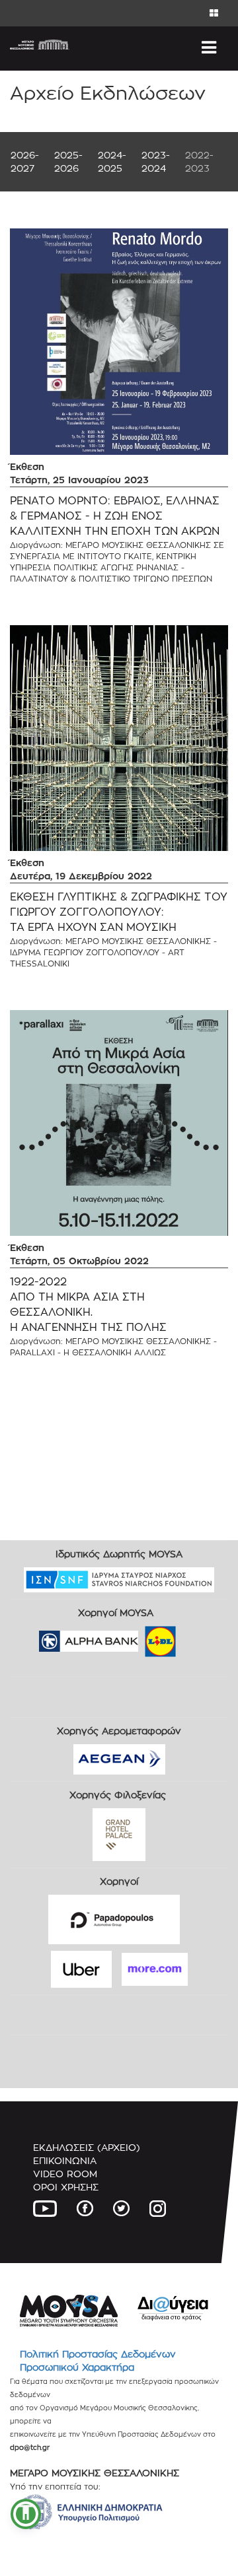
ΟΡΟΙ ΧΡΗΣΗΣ (66, 2187)
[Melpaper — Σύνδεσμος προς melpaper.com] (199, 1637)
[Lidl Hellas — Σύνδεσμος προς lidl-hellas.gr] (141, 1637)
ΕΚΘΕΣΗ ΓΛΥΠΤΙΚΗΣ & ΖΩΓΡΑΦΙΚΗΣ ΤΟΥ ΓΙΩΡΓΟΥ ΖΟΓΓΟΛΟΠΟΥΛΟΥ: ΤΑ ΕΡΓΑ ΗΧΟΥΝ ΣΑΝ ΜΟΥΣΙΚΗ (119, 912)
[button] (26, 2514)
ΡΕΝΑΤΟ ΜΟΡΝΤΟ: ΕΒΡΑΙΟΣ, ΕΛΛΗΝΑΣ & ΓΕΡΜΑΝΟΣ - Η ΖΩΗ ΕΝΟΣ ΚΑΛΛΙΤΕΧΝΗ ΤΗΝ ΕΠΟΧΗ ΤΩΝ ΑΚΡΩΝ (115, 516)
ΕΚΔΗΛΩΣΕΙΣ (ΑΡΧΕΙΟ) (87, 2147)
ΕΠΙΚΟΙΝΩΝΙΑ (65, 2160)
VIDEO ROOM (65, 2174)
